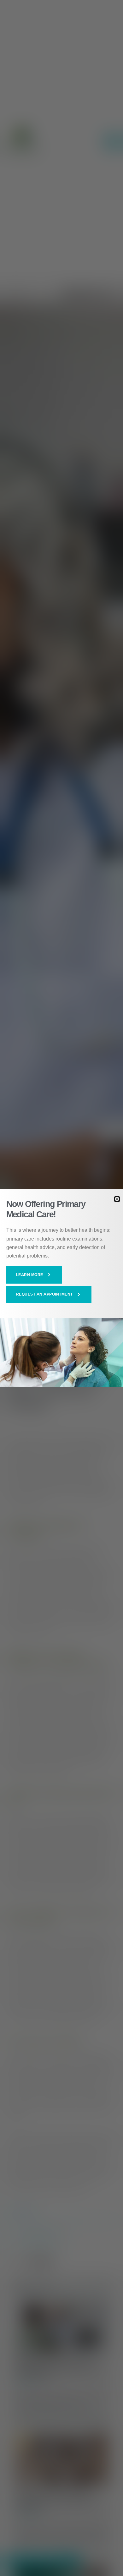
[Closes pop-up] (117, 1199)
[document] (61, 1288)
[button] (34, 1275)
